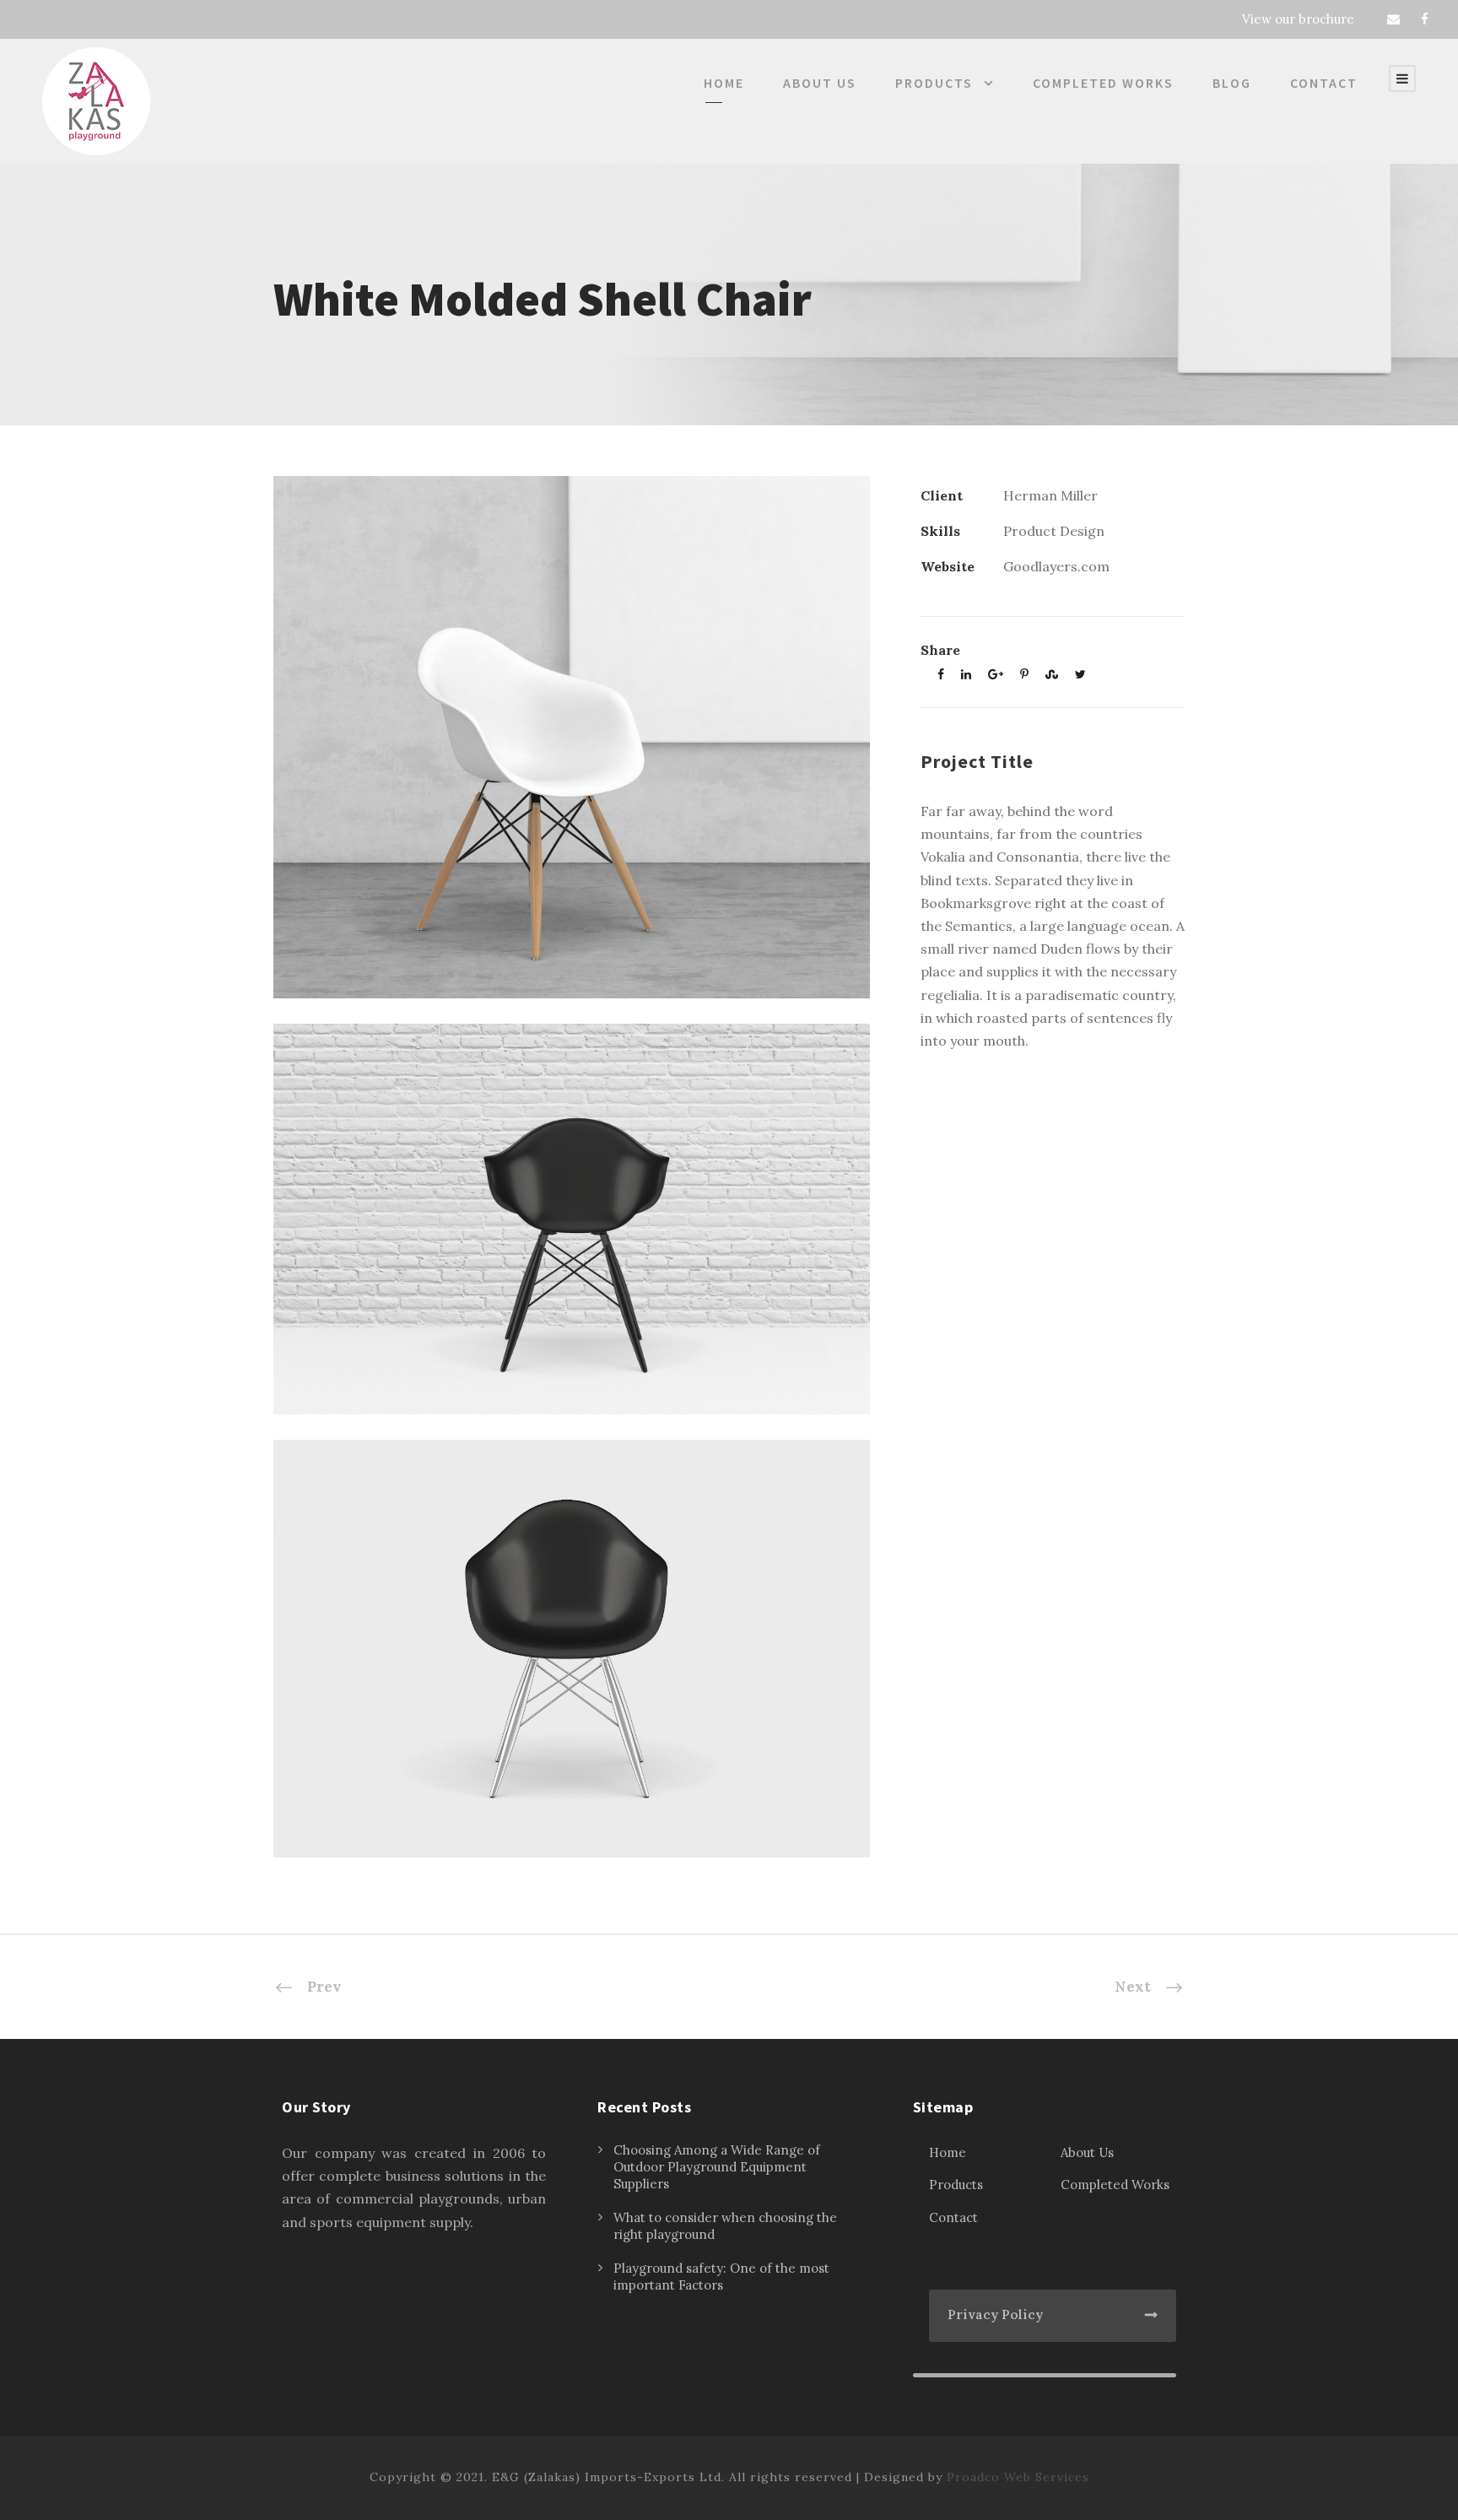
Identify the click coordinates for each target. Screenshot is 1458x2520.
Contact (1324, 83)
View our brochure (1298, 19)
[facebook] (1425, 19)
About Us (820, 83)
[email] (1393, 19)
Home (724, 83)
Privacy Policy (995, 2315)
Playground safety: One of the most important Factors (721, 2277)
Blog (1232, 83)
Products (934, 83)
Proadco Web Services (1018, 2477)
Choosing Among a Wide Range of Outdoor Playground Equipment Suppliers (717, 2167)
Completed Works (1103, 83)
